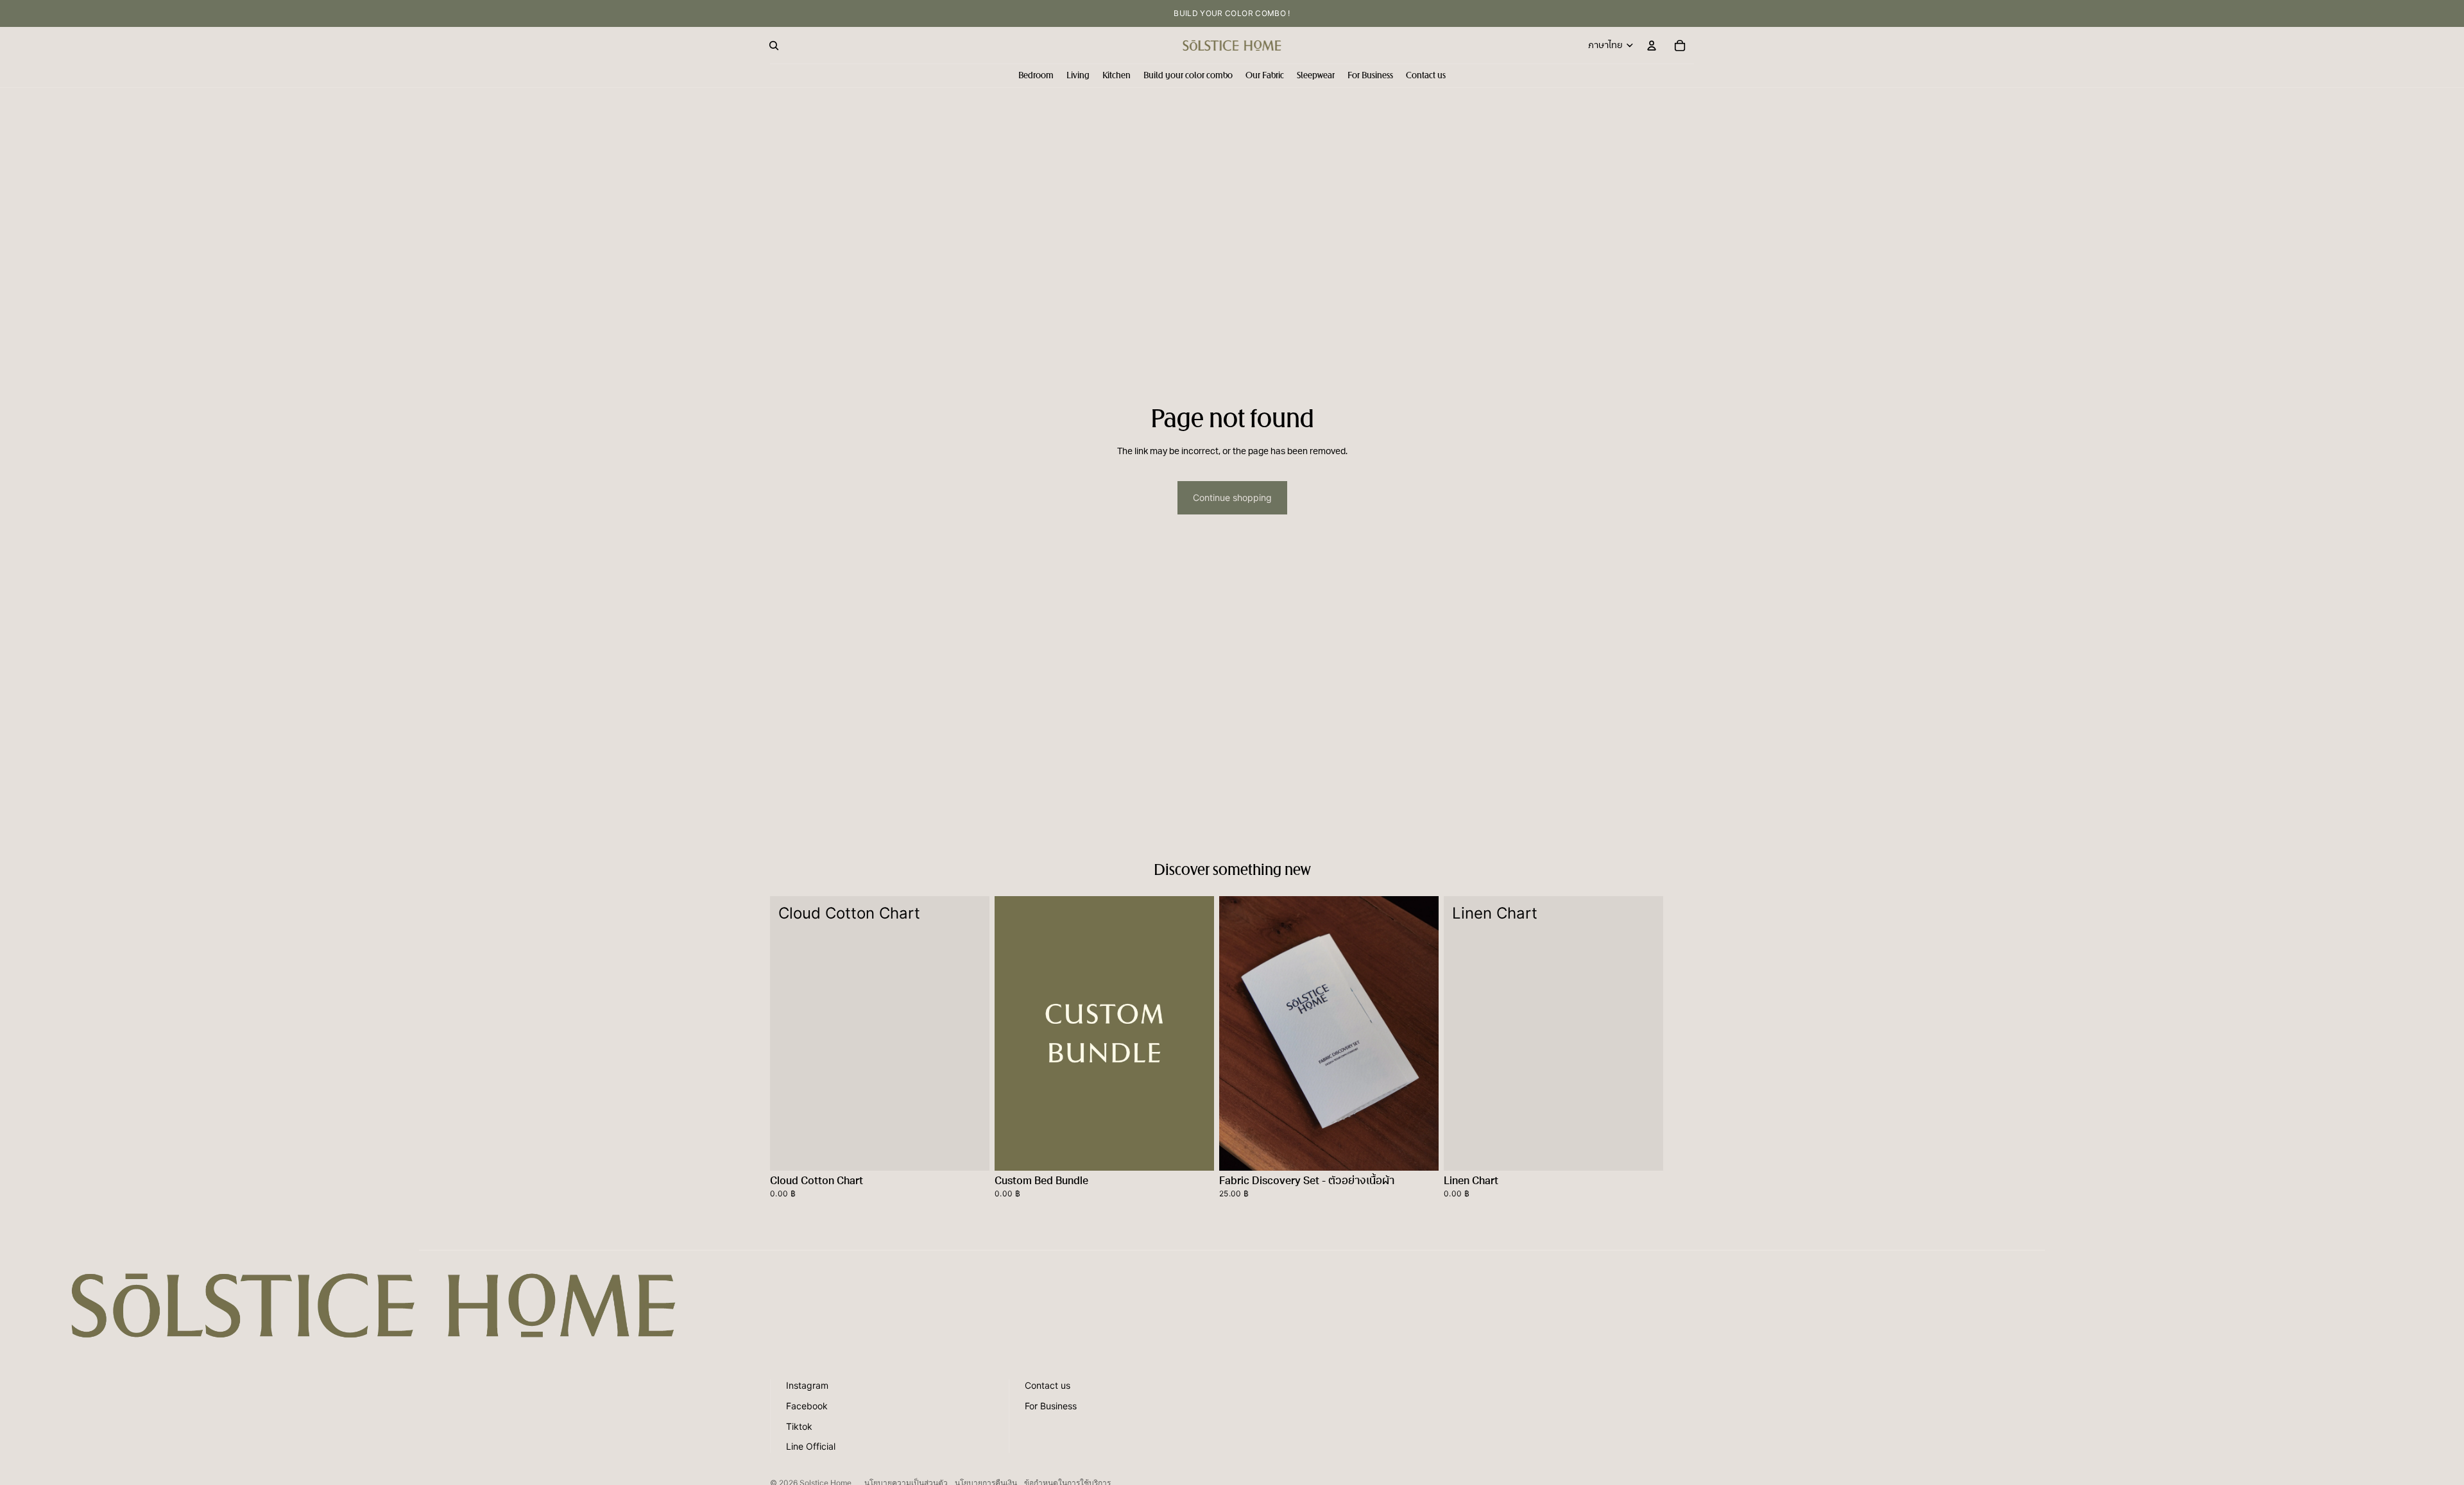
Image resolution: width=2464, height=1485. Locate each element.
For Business (1051, 1406)
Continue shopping (1232, 497)
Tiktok (799, 1426)
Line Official (811, 1446)
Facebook (807, 1406)
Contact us (1048, 1385)
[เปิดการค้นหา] (774, 46)
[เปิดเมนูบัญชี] (1652, 46)
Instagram (807, 1385)
